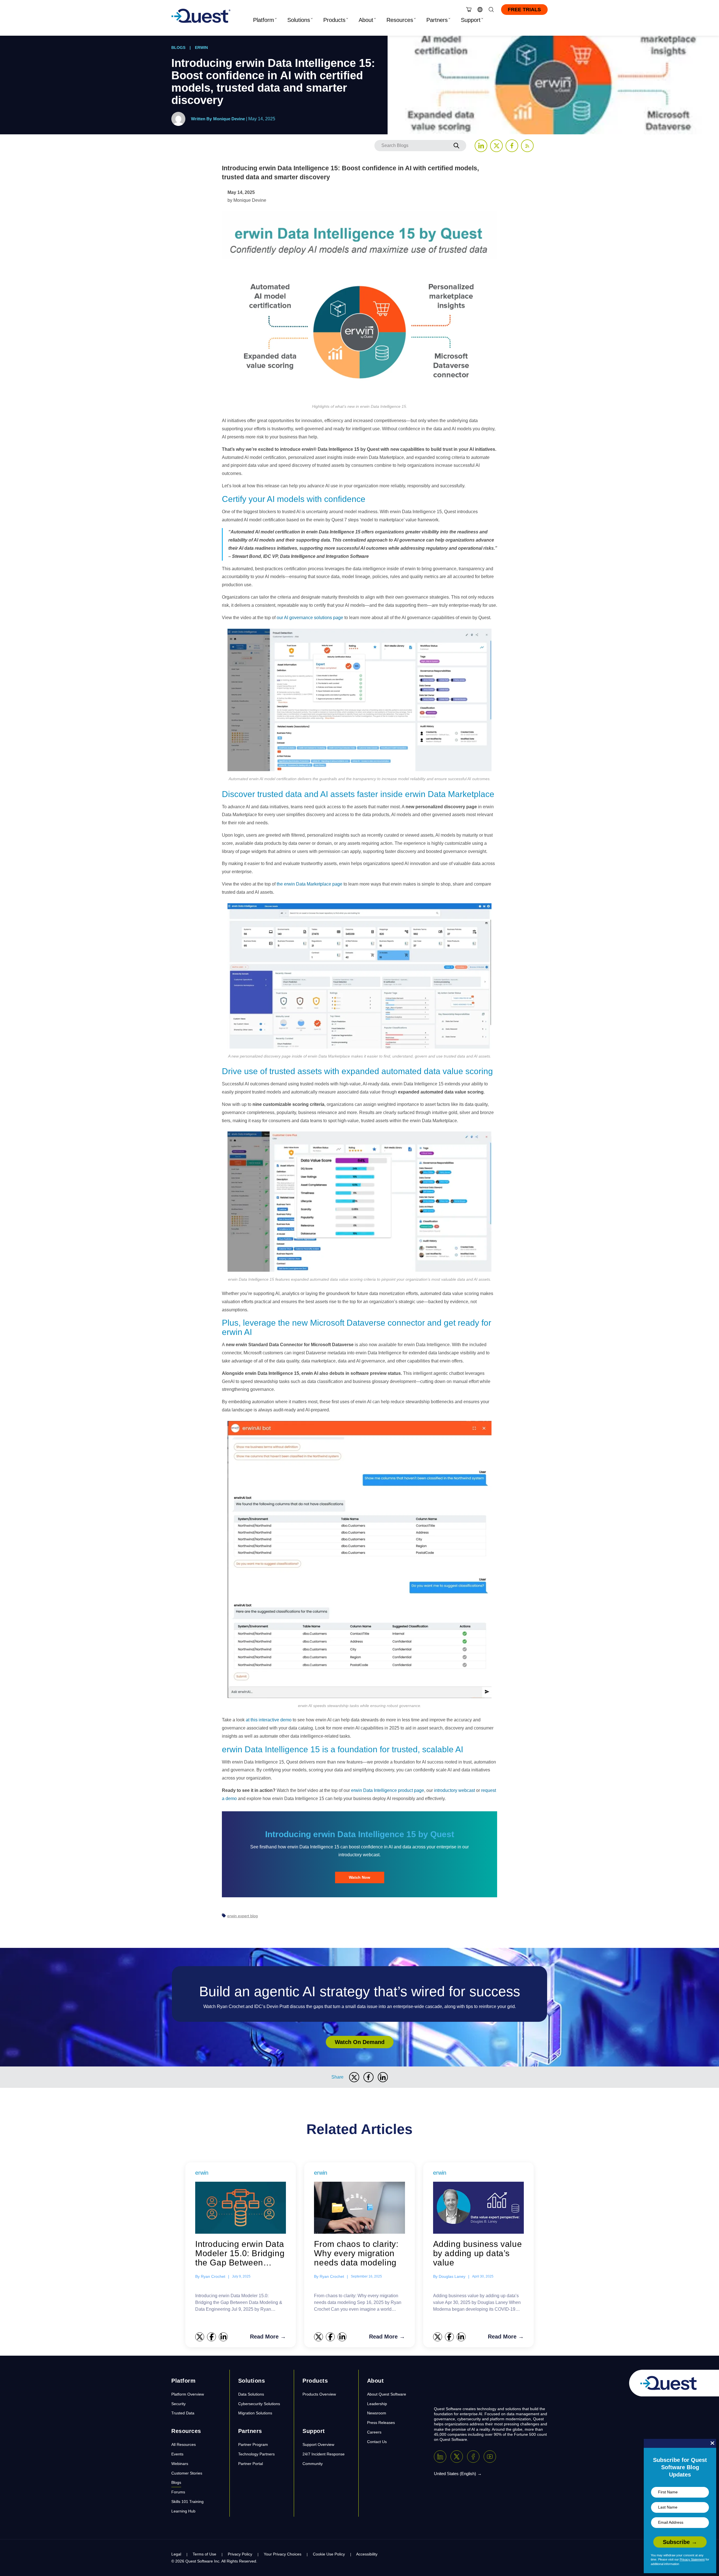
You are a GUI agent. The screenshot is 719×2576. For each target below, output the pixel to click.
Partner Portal (251, 2464)
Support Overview (318, 2444)
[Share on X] (354, 2077)
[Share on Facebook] (368, 2077)
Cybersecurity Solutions (259, 2404)
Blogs (178, 47)
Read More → (268, 2337)
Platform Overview (188, 2394)
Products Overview (319, 2394)
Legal (176, 2554)
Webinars (180, 2464)
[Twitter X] (457, 2457)
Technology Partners (256, 2454)
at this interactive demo (269, 1720)
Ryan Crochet (213, 2276)
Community (313, 2464)
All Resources (184, 2444)
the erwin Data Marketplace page (310, 884)
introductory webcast (454, 1790)
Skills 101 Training (187, 2502)
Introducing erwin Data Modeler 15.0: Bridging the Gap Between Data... (240, 2253)
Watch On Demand (360, 2042)
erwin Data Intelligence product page (388, 1790)
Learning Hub (183, 2511)
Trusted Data (183, 2413)
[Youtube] (490, 2457)
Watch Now (359, 1877)
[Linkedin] (440, 2457)
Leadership (377, 2404)
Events (177, 2454)
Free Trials (524, 10)
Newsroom (377, 2413)
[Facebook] (473, 2457)
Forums (178, 2492)
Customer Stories (187, 2473)
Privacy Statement (692, 2559)
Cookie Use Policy (329, 2554)
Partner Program (253, 2444)
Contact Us (377, 2442)
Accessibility (367, 2554)
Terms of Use (204, 2554)
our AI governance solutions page (310, 618)
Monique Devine (229, 119)
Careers (374, 2432)
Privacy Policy (240, 2554)
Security (178, 2404)
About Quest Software (387, 2394)
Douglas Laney (452, 2276)
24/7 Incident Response (324, 2454)
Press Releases (381, 2423)
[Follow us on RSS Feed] (527, 146)
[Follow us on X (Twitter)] (496, 146)
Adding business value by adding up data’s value (478, 2253)
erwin (201, 47)
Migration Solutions (255, 2413)
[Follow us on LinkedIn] (481, 146)
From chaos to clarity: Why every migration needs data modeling (356, 2253)
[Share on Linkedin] (383, 2077)
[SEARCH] (456, 146)
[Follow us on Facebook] (512, 146)
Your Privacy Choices (283, 2554)
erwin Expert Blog (243, 1916)
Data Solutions (251, 2394)
